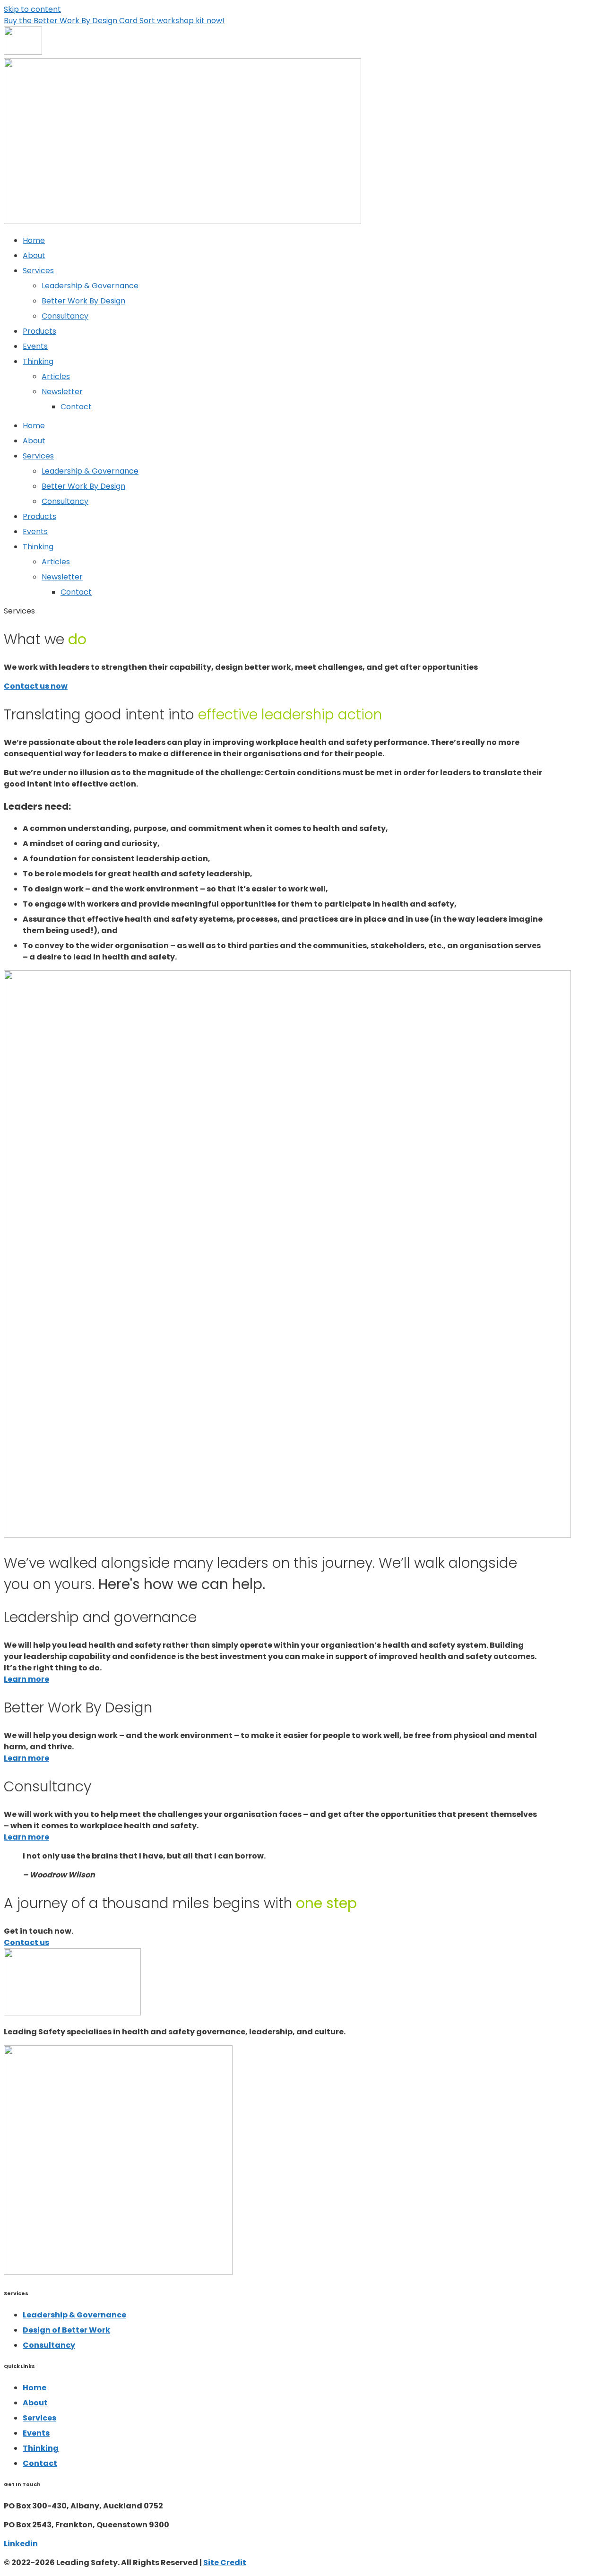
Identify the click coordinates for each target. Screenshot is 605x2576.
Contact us (26, 1942)
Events (35, 346)
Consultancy (65, 316)
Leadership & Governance (90, 286)
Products (39, 331)
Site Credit (225, 2563)
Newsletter (62, 392)
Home (34, 240)
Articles (56, 376)
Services (38, 271)
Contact (76, 407)
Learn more (26, 1679)
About (34, 255)
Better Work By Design (83, 301)
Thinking (38, 361)
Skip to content (32, 9)
